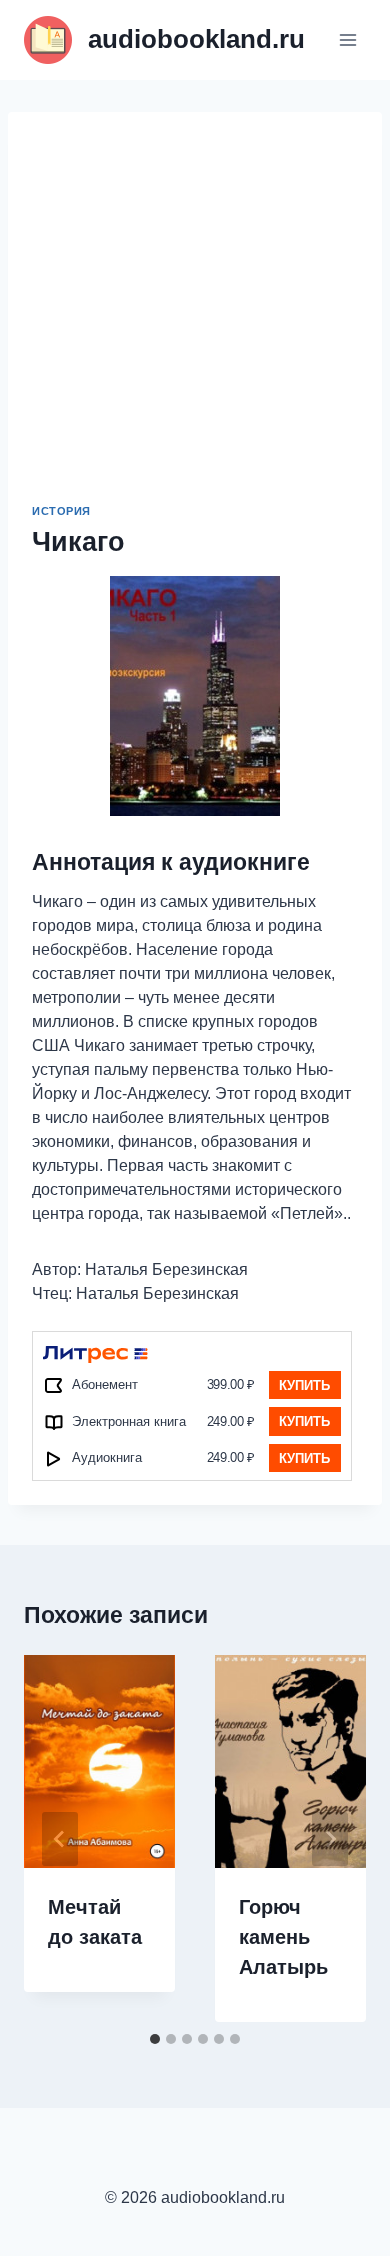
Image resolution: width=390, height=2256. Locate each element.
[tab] (155, 2039)
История (61, 511)
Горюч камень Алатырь (283, 1937)
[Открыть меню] (347, 39)
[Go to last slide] (60, 1839)
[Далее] (330, 1839)
